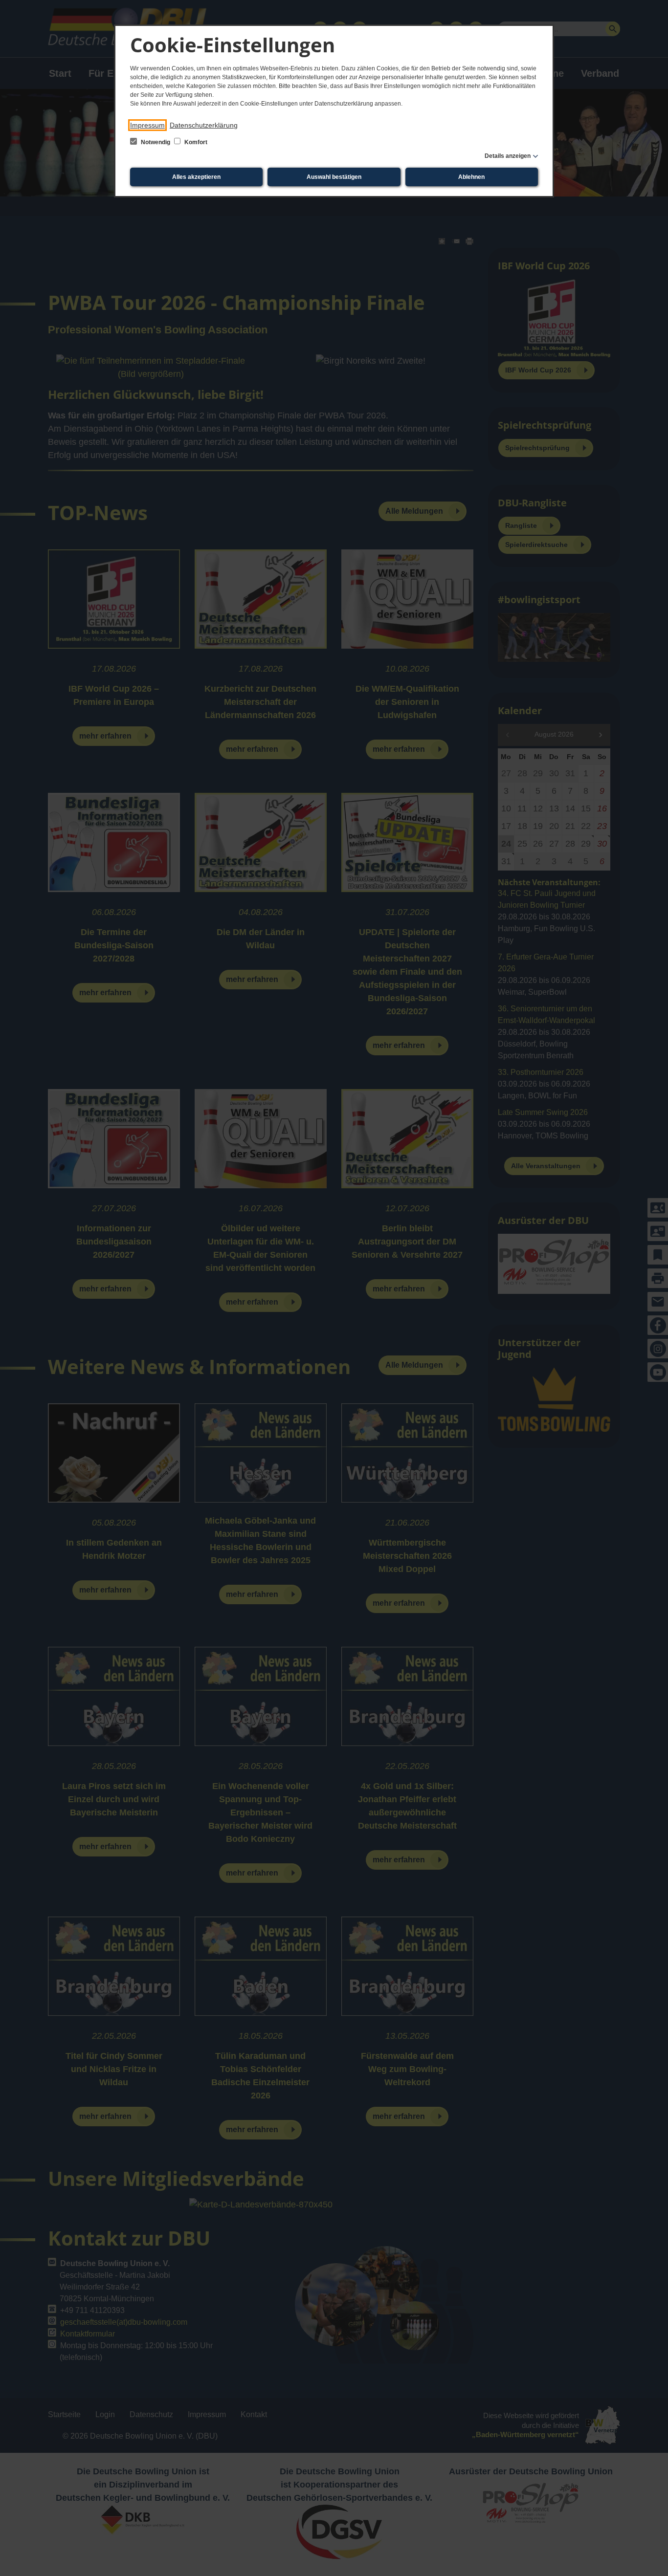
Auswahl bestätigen (334, 177)
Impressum (147, 125)
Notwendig (156, 142)
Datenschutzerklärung (204, 125)
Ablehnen (471, 177)
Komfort (195, 142)
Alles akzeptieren (196, 177)
